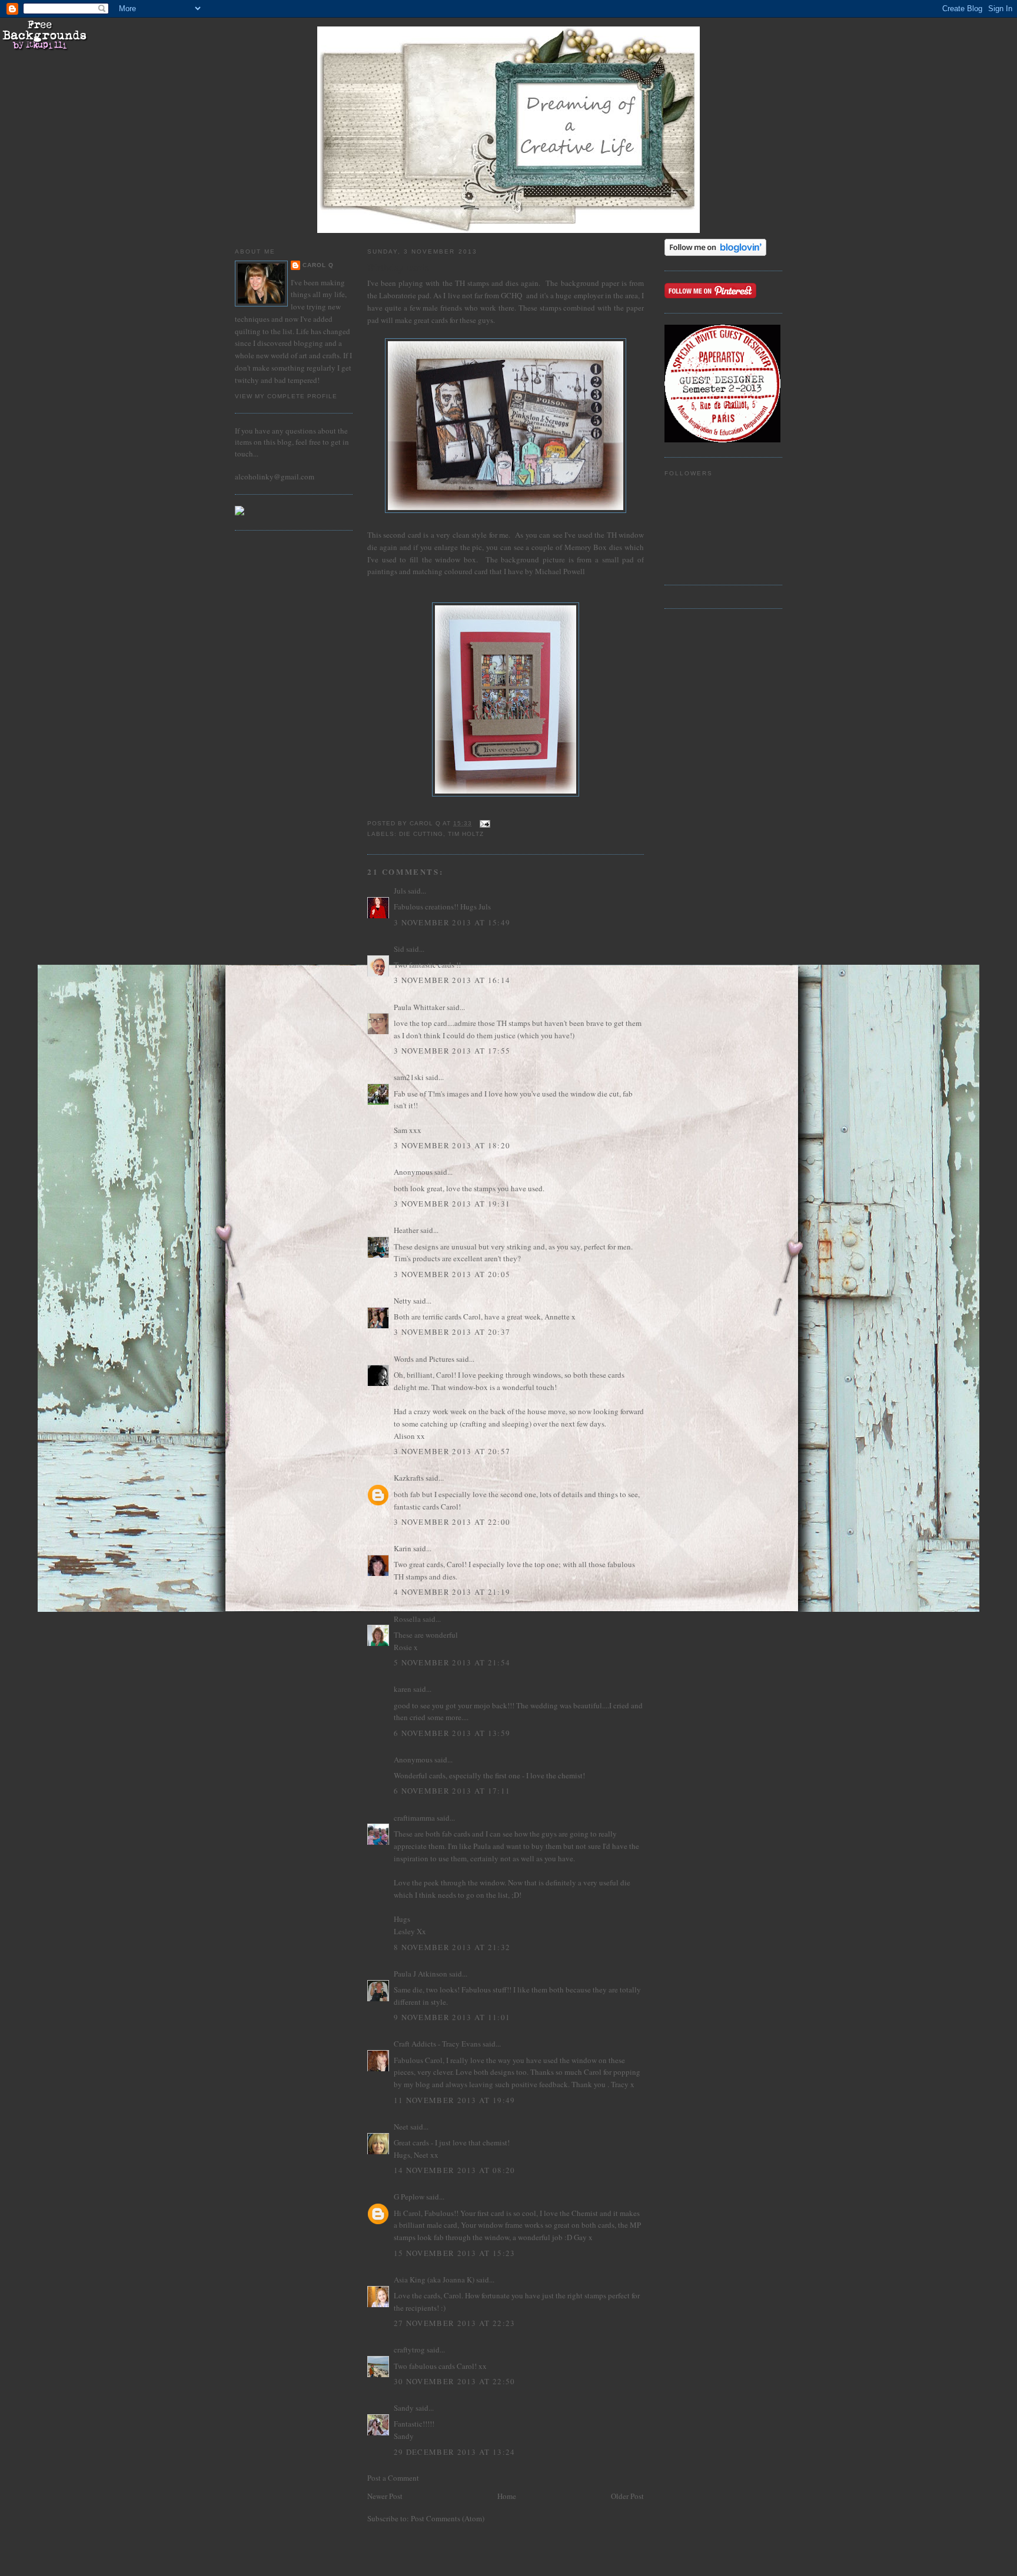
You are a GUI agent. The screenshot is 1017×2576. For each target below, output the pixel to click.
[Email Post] (485, 823)
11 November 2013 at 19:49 (455, 2100)
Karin (403, 1548)
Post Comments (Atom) (448, 2518)
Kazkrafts (409, 1478)
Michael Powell (560, 571)
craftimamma (414, 1818)
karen (403, 1689)
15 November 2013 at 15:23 (455, 2253)
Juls (400, 891)
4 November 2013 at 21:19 (452, 1592)
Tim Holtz (466, 834)
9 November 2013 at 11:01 (452, 2017)
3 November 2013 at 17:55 (452, 1051)
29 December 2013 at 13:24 (455, 2452)
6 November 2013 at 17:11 (452, 1791)
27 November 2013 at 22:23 (455, 2323)
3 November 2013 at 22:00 (452, 1522)
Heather (406, 1230)
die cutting (421, 834)
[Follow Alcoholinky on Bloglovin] (715, 253)
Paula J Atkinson (421, 1974)
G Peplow (409, 2197)
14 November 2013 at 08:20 (455, 2170)
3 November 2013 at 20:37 (452, 1332)
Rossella (407, 1619)
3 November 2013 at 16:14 (452, 980)
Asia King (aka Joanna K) (434, 2280)
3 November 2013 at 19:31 (452, 1204)
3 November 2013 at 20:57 (452, 1451)
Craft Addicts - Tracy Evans (437, 2044)
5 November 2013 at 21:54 (452, 1662)
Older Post (627, 2496)
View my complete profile (286, 396)
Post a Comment (393, 2478)
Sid (399, 949)
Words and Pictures (424, 1359)
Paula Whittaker (419, 1007)
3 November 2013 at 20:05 (452, 1274)
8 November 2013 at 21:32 (452, 1947)
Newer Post (385, 2496)
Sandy (404, 2408)
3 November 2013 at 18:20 (452, 1145)
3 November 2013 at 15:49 (452, 922)
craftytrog (409, 2350)
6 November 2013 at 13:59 (452, 1733)
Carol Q (318, 265)
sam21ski (409, 1077)
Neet (401, 2127)
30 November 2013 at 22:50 (455, 2381)
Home (507, 2496)
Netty (403, 1301)
